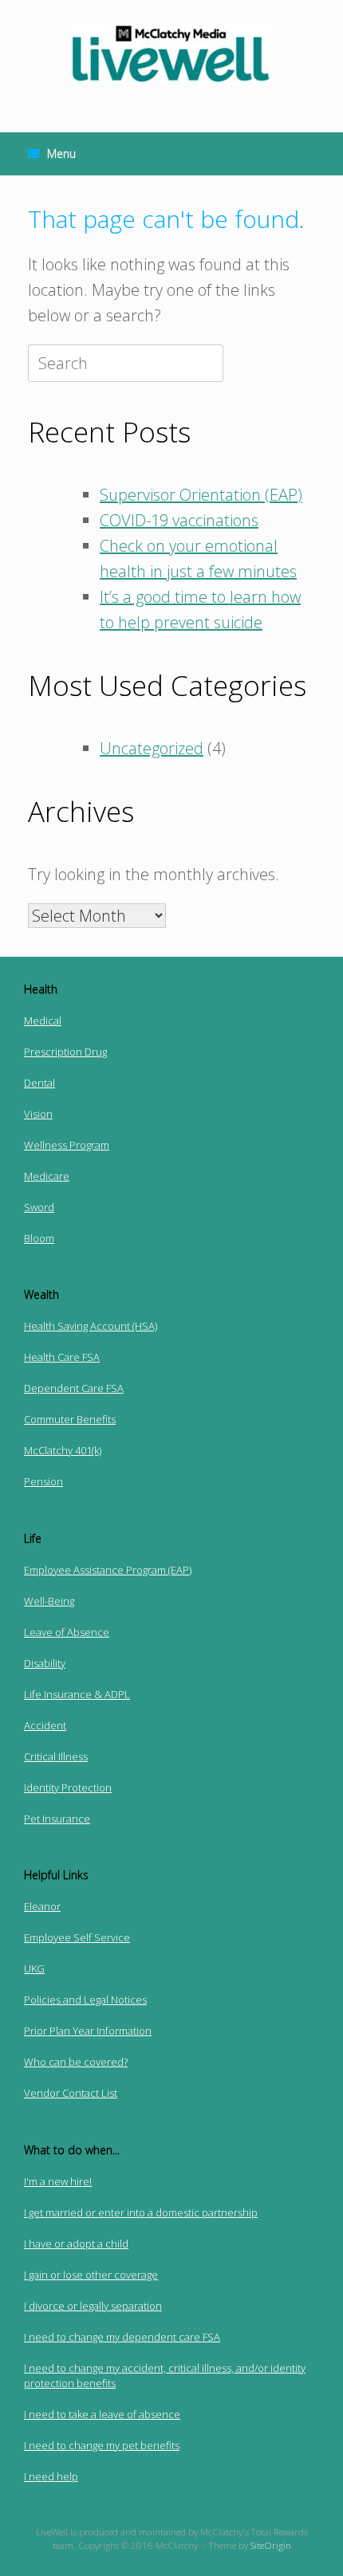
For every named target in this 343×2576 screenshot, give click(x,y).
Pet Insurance (57, 1819)
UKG (34, 1968)
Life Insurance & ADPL (77, 1694)
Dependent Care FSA (74, 1388)
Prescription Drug (65, 1052)
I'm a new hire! (58, 2181)
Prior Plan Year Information (88, 2031)
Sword (39, 1207)
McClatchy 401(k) (63, 1450)
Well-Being (49, 1601)
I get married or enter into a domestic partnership (141, 2212)
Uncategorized (152, 748)
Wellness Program (67, 1145)
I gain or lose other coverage (91, 2275)
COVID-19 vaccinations (179, 520)
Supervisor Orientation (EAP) (201, 495)
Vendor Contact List (71, 2093)
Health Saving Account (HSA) (91, 1326)
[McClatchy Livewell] (171, 54)
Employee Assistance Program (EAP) (108, 1570)
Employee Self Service (77, 1937)
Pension (43, 1481)
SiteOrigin (271, 2545)
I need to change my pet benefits (102, 2445)
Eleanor (42, 1906)
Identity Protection (68, 1787)
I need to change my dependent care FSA (122, 2337)
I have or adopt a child (76, 2244)
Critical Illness (56, 1756)
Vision (38, 1114)
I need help (51, 2476)
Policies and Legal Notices (85, 2000)
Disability (45, 1663)
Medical (43, 1021)
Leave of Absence (67, 1632)
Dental (39, 1083)
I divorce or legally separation (93, 2306)
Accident (45, 1725)
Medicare (47, 1176)
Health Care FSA (62, 1357)
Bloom (39, 1238)
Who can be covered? (76, 2062)
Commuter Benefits (70, 1419)
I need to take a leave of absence (102, 2414)
